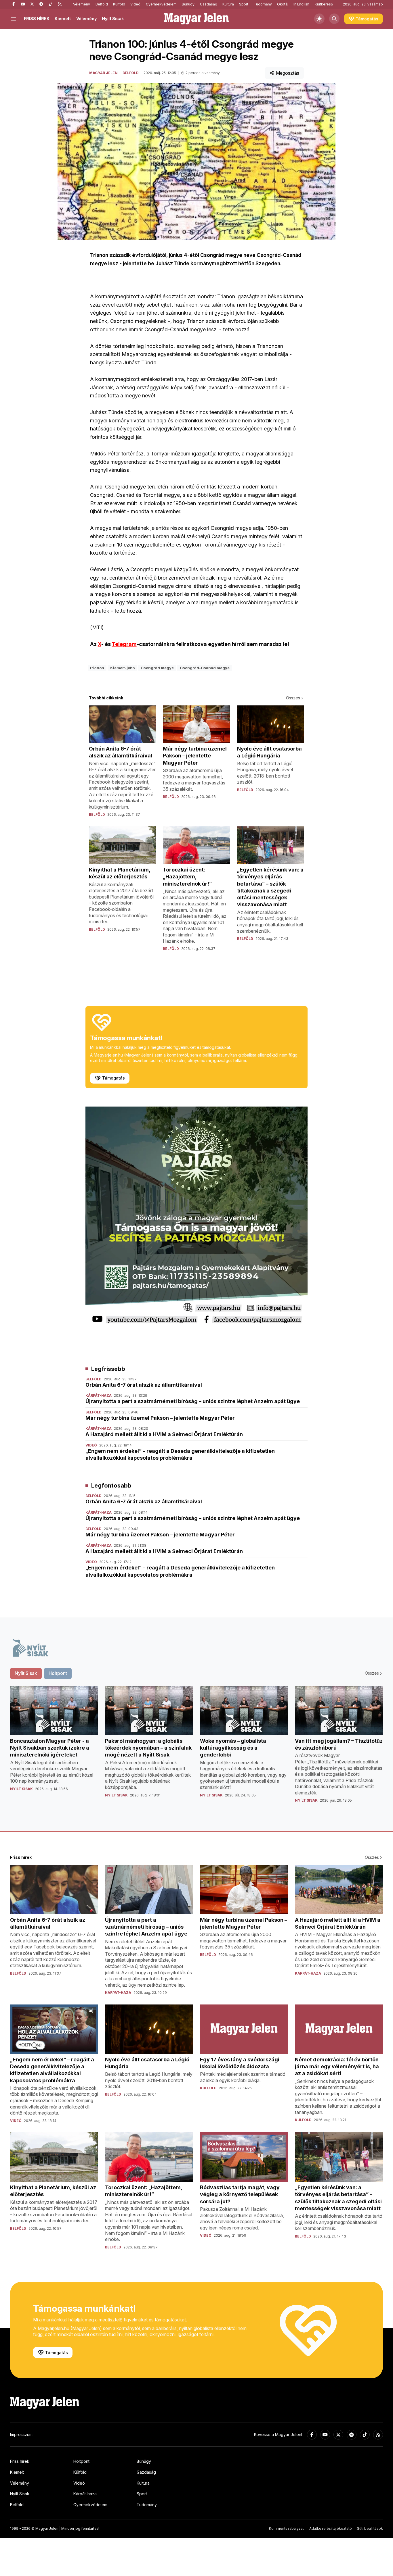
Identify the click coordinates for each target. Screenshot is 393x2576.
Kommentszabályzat (286, 2528)
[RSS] (60, 4)
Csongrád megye (157, 668)
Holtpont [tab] (58, 1673)
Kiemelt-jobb (122, 668)
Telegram (124, 644)
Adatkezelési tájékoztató (331, 2528)
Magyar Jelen (103, 73)
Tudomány (263, 4)
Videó (135, 4)
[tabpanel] (197, 1749)
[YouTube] (23, 4)
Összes (293, 698)
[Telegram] (41, 4)
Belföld (102, 4)
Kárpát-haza (85, 2494)
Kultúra (228, 4)
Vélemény (82, 4)
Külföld (119, 4)
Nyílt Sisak (113, 19)
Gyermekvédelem (161, 4)
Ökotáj (283, 4)
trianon (97, 668)
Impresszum (21, 2434)
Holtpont (81, 2461)
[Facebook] (14, 4)
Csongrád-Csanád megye (205, 668)
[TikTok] (50, 4)
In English (301, 4)
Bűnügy (188, 4)
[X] (32, 4)
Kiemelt (63, 19)
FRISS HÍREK (37, 19)
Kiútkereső (324, 4)
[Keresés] (334, 19)
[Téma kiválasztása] (319, 19)
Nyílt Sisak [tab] (26, 1673)
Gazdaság (209, 4)
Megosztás (288, 73)
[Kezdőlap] (197, 19)
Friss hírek (20, 2461)
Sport (244, 4)
